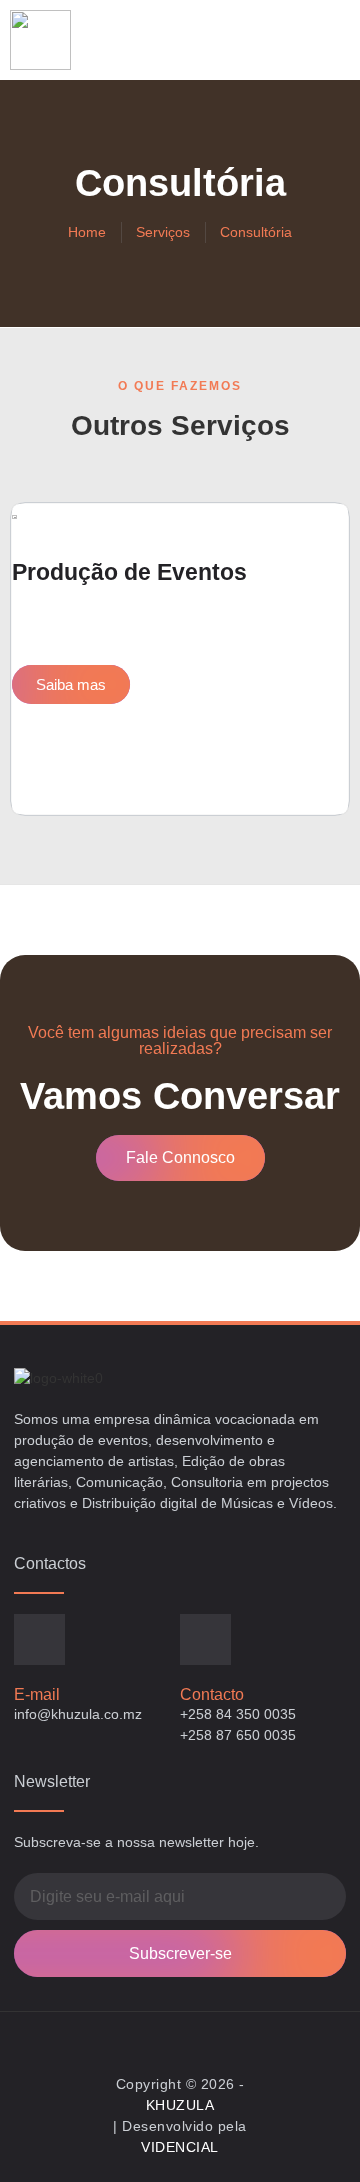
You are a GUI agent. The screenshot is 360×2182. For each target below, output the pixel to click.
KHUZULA (180, 2105)
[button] (326, 40)
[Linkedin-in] (199, 2038)
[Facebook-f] (162, 2038)
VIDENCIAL (180, 2147)
